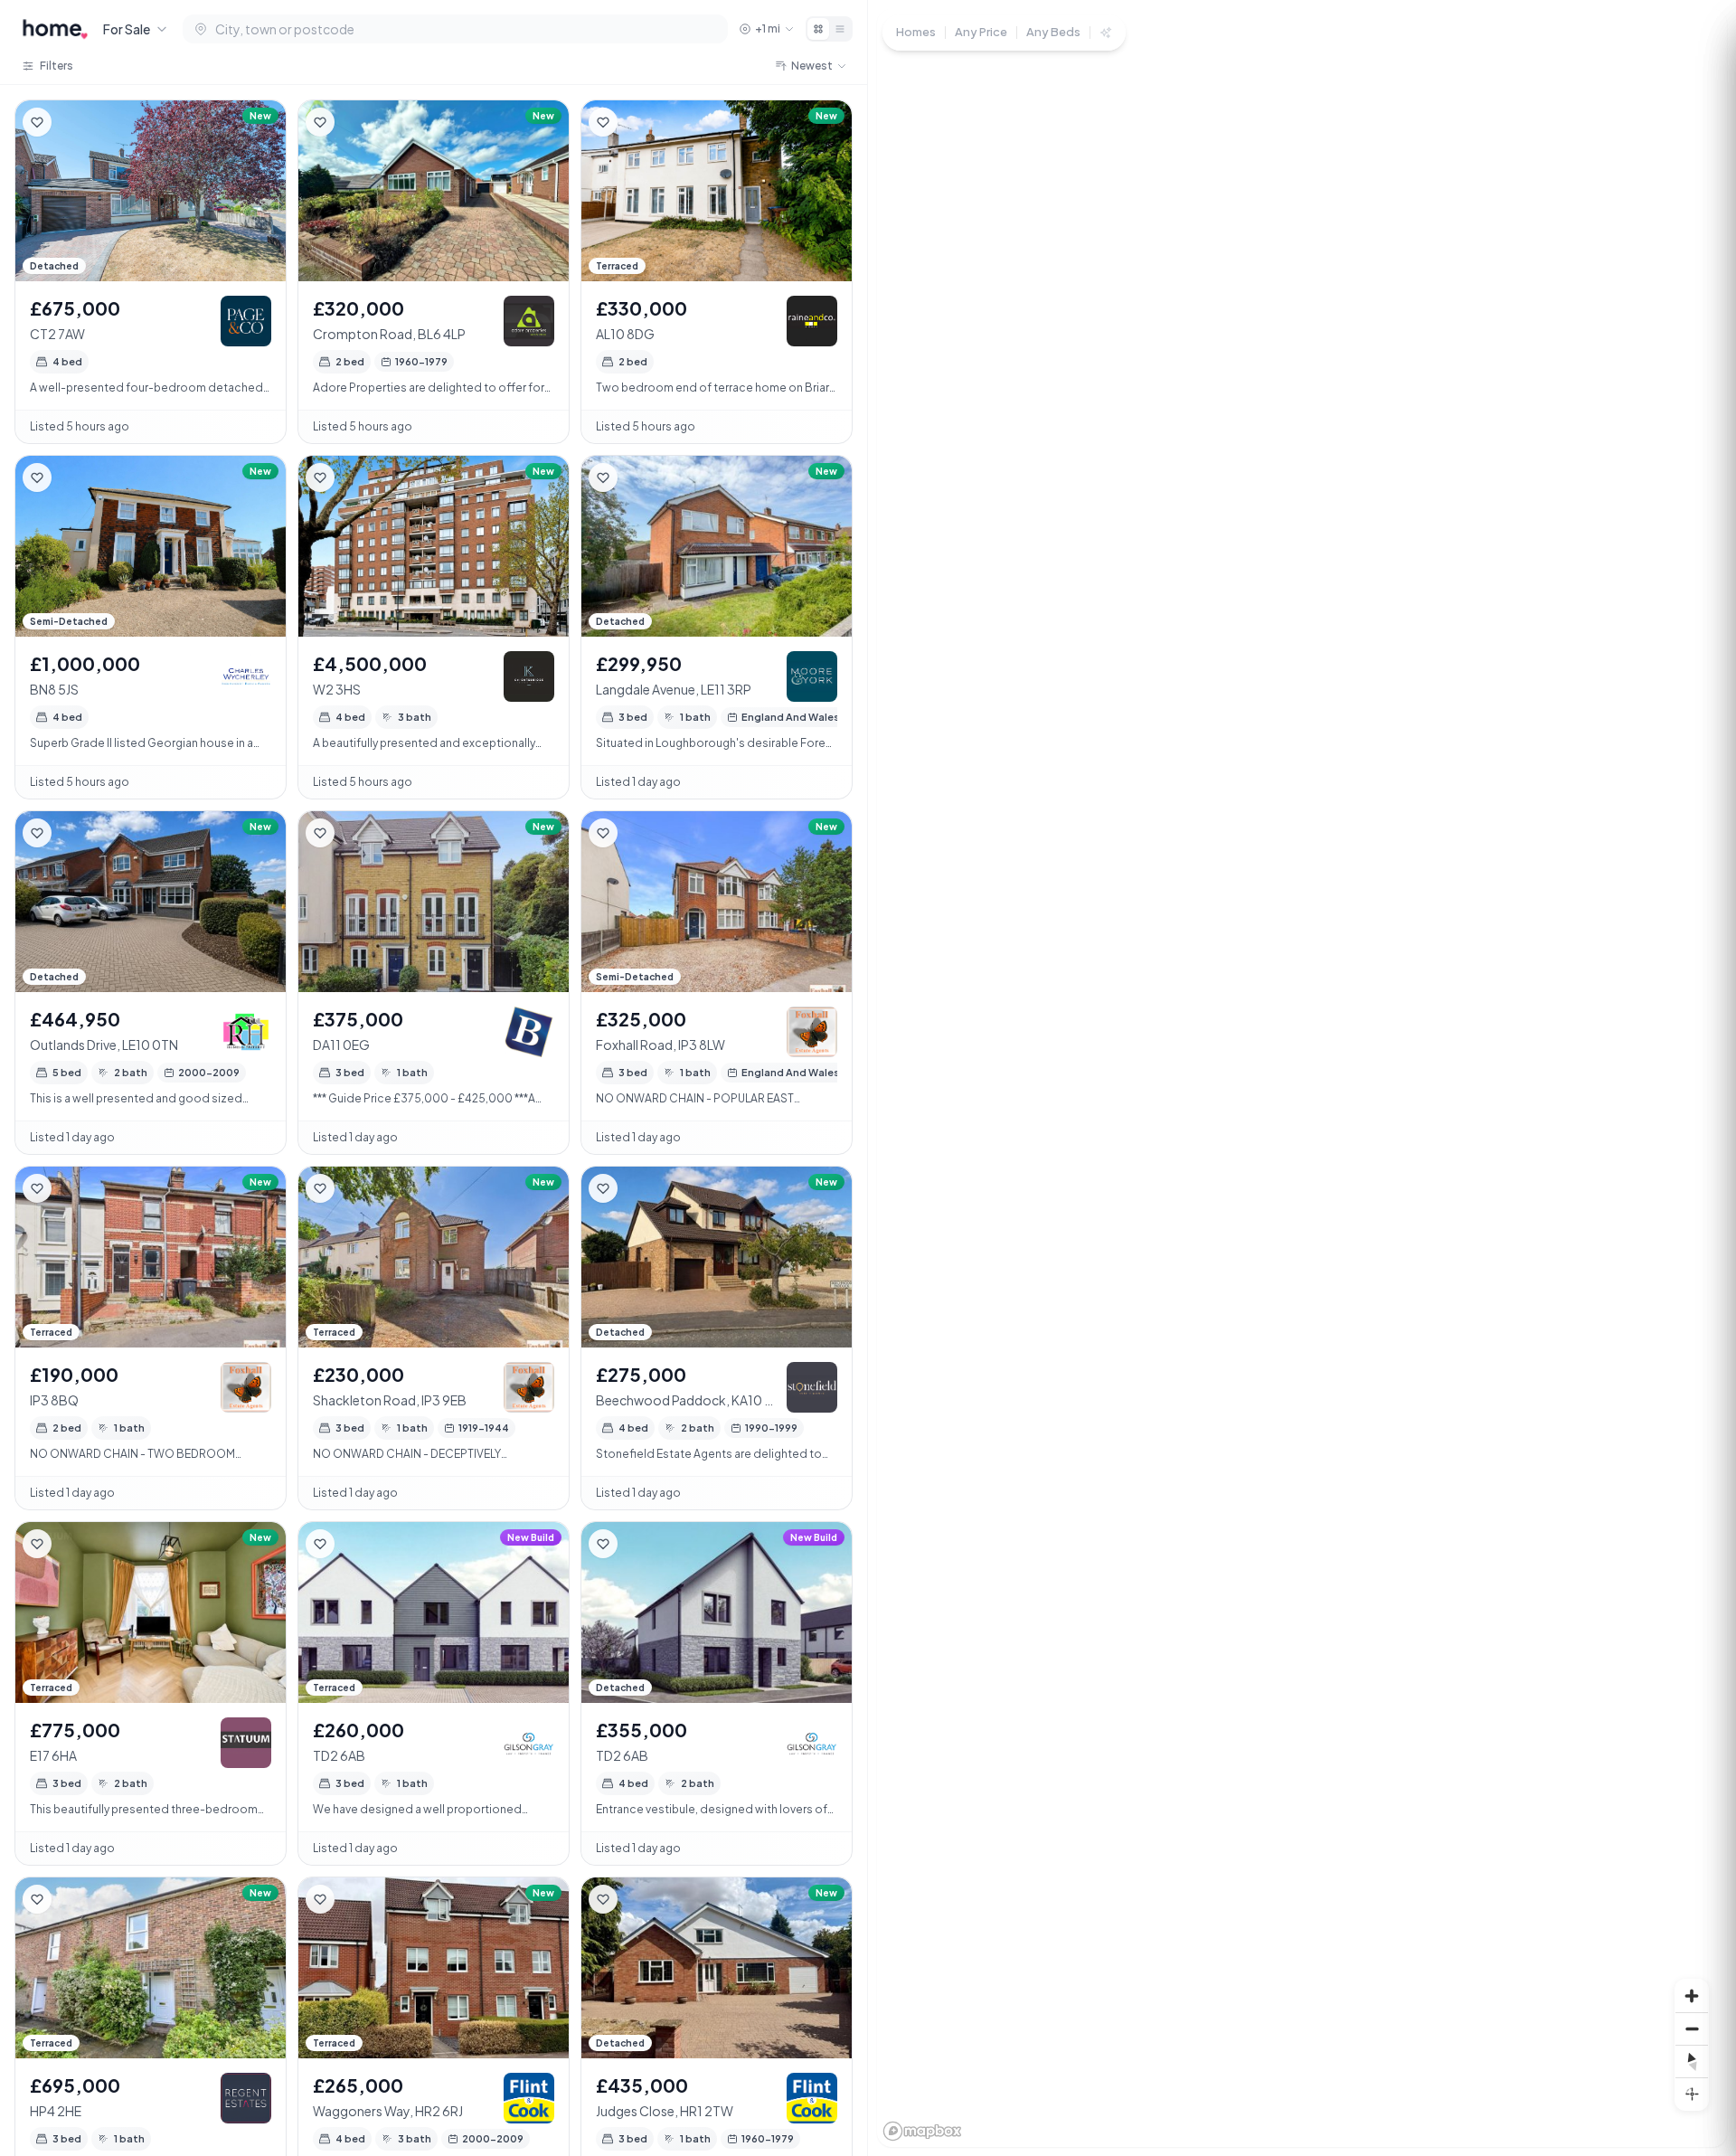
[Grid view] (818, 29)
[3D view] (1692, 2094)
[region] (1302, 1078)
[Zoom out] (1692, 2028)
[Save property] (37, 122)
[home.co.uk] (55, 29)
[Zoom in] (1692, 1996)
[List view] (840, 29)
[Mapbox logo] (922, 2131)
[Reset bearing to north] (1692, 2061)
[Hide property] (73, 122)
